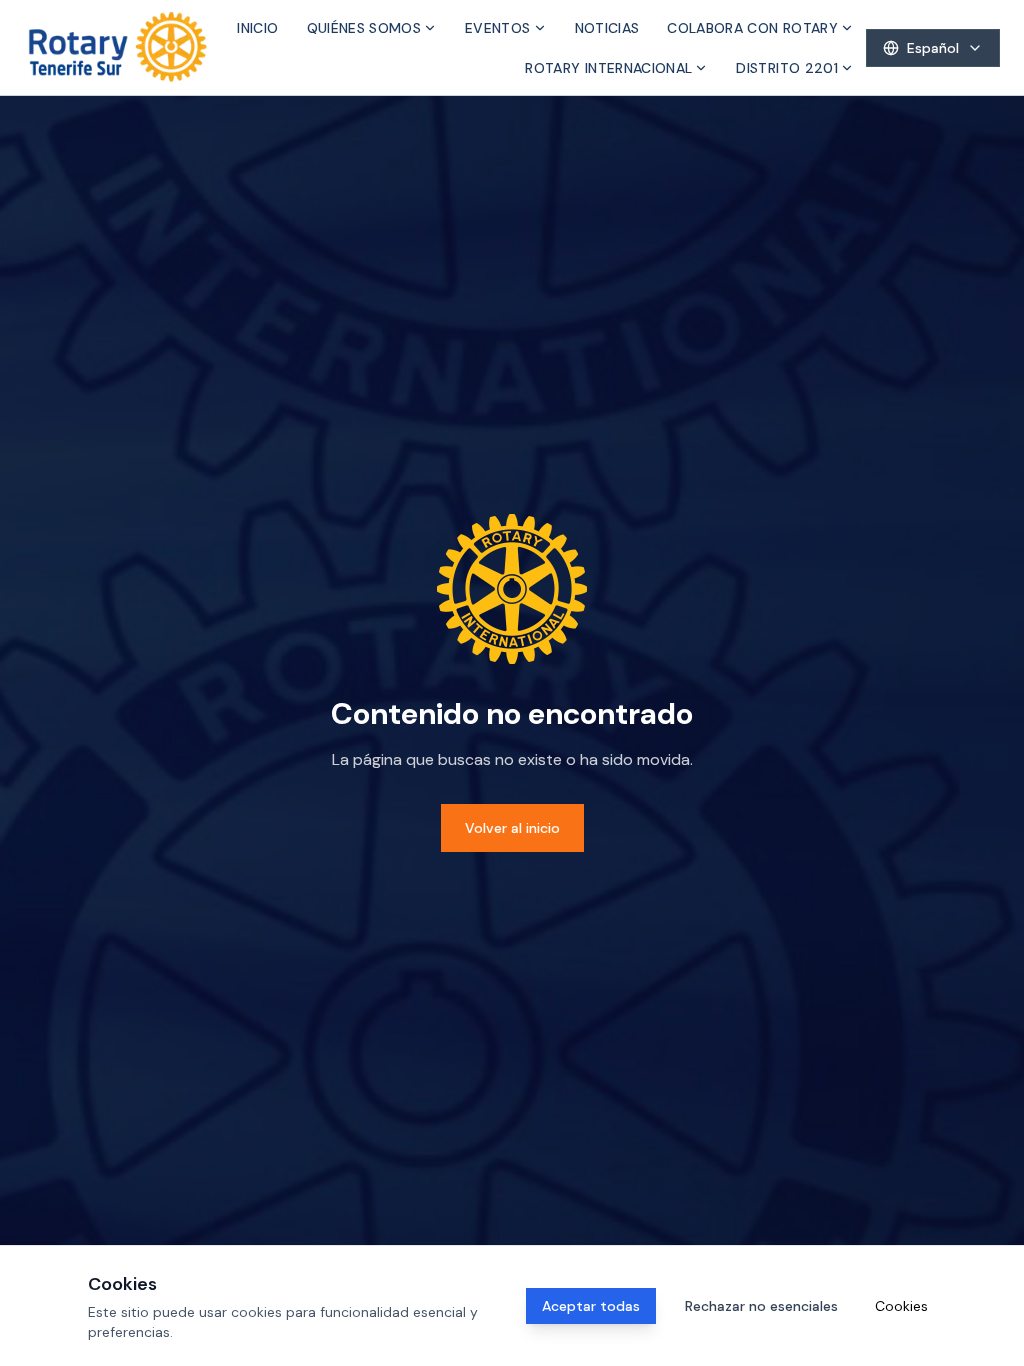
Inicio (257, 28)
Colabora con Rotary (752, 28)
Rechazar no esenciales (761, 1306)
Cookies (901, 1306)
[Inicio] (118, 47)
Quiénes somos (364, 28)
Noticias (607, 28)
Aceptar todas (591, 1306)
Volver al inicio (512, 828)
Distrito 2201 (787, 68)
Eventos (497, 28)
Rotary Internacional (608, 68)
